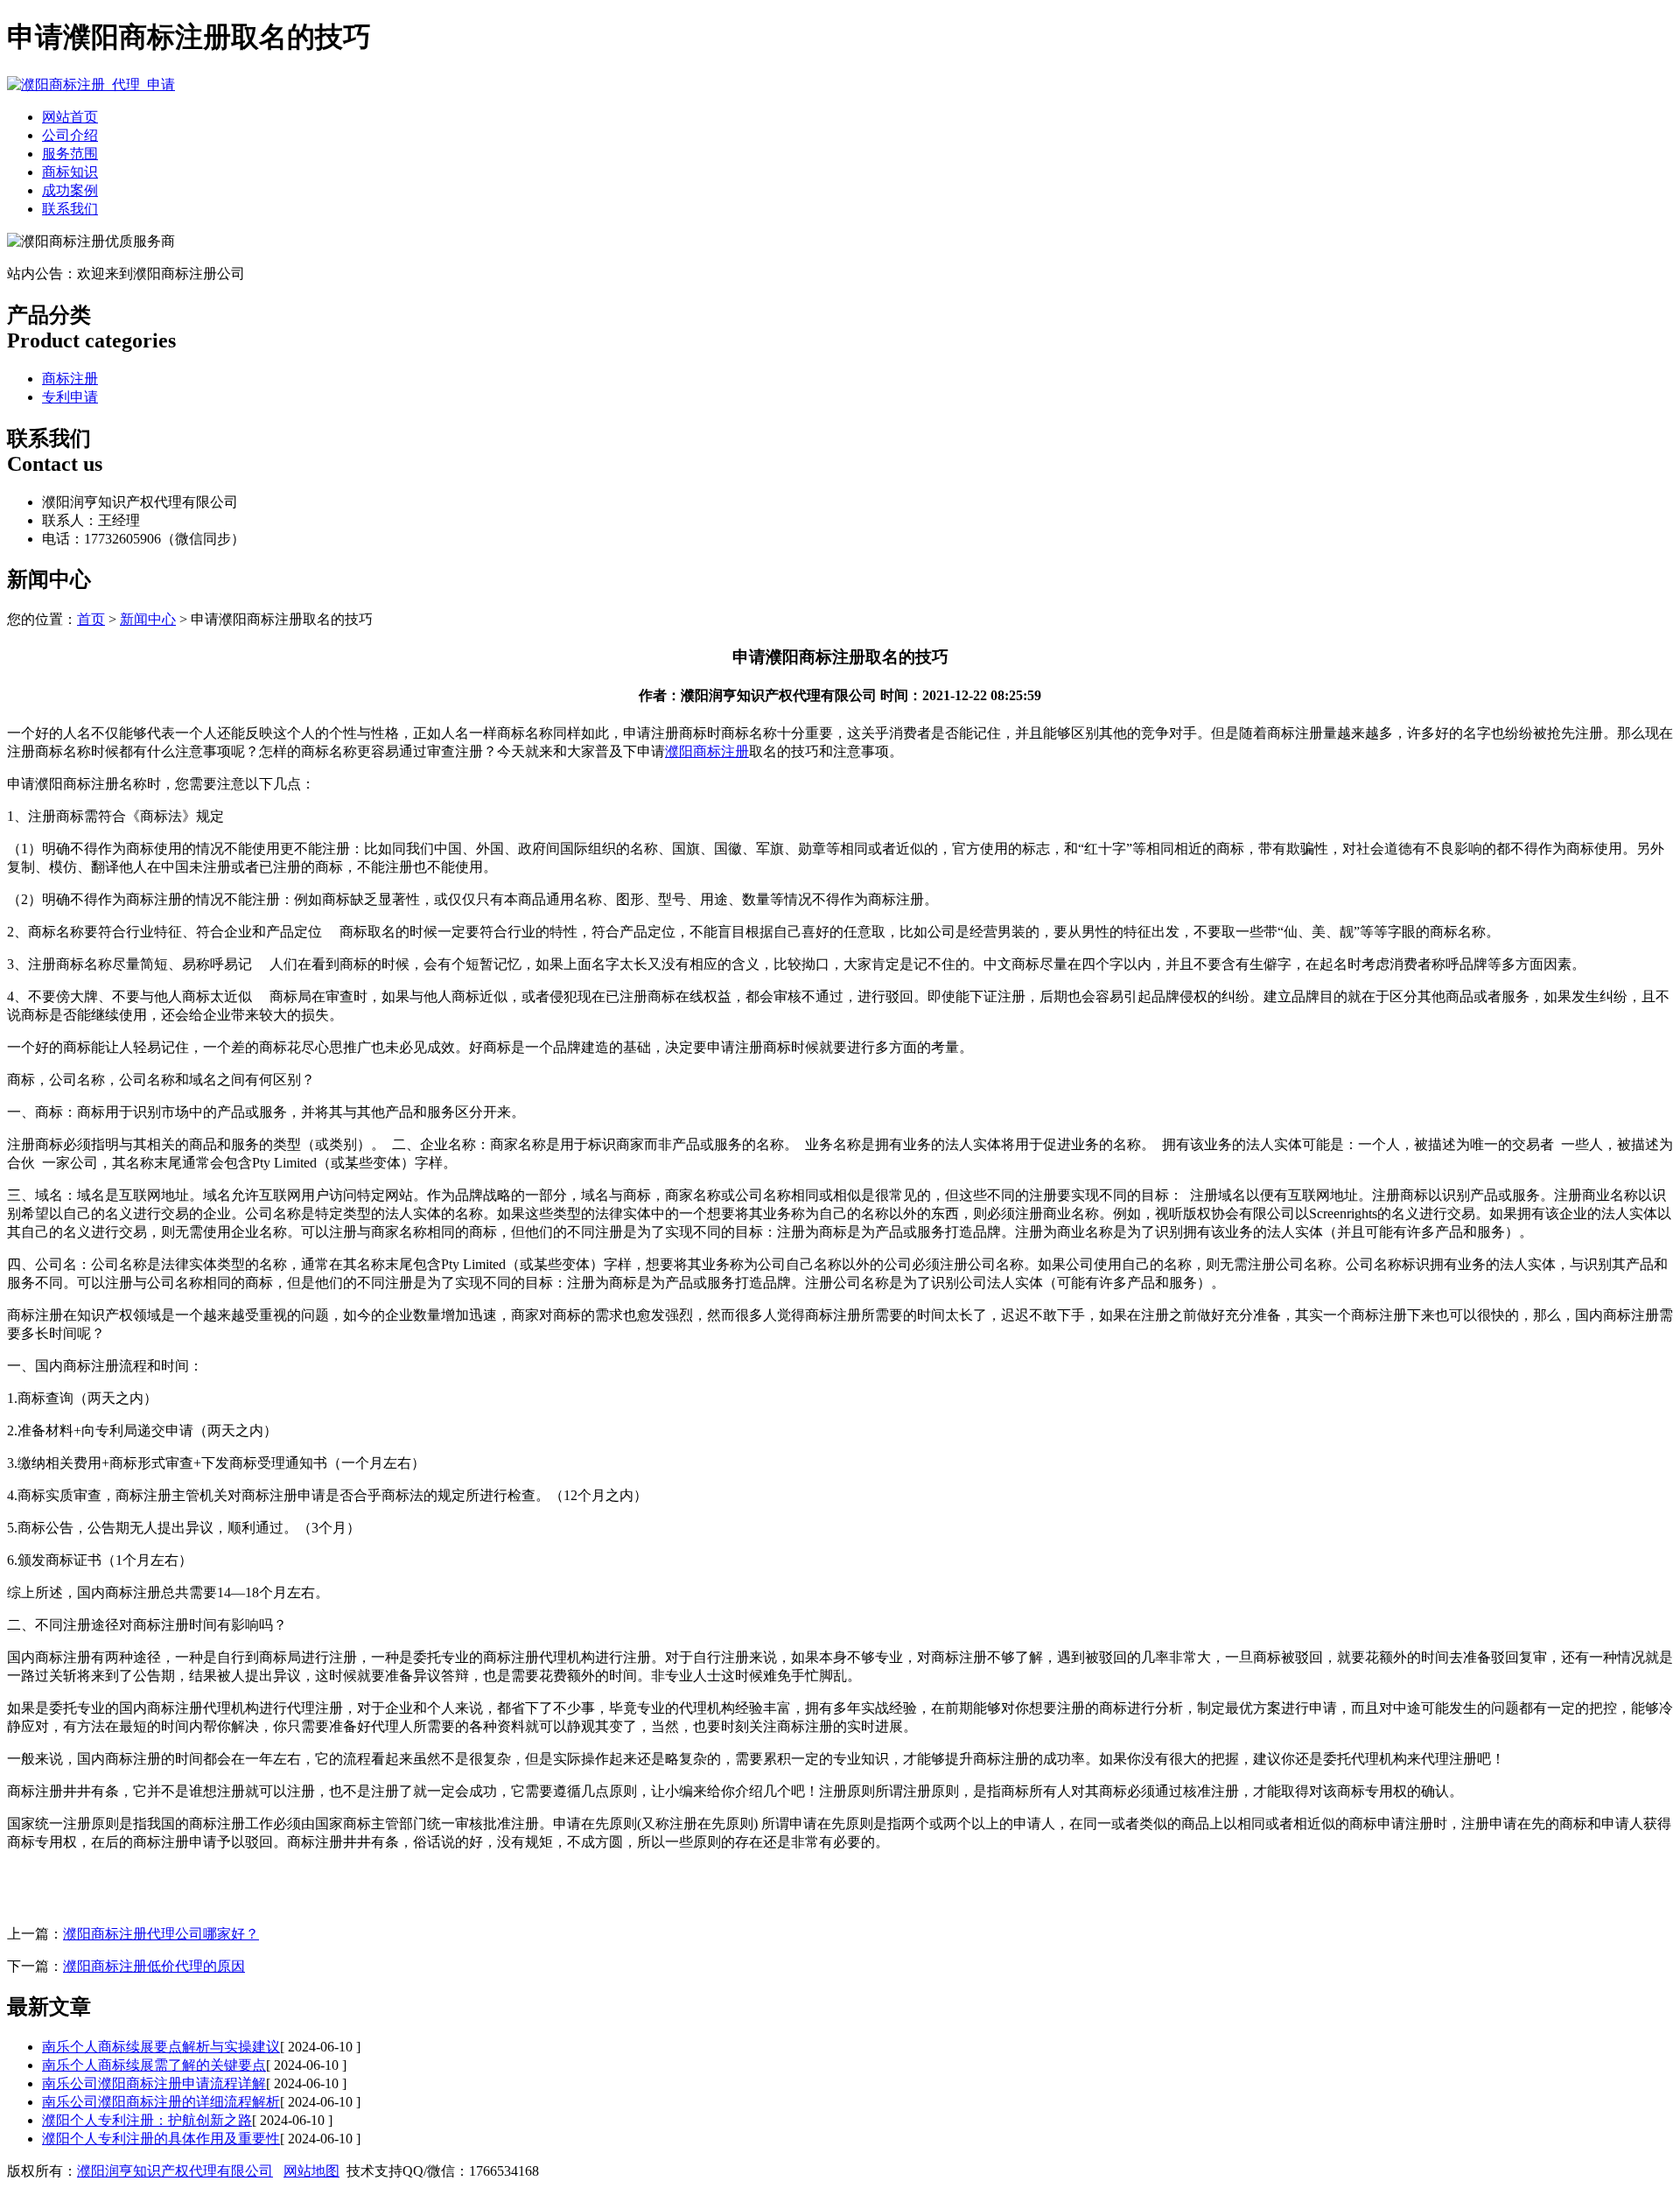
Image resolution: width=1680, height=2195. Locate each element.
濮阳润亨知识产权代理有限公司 (175, 2171)
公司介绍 (70, 135)
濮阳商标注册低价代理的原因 (154, 1966)
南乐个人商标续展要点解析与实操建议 (161, 2047)
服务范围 (70, 154)
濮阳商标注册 (707, 751)
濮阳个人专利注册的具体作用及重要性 (161, 2139)
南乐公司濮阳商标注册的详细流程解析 (161, 2102)
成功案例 (70, 190)
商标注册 (70, 379)
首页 (91, 619)
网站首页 (70, 117)
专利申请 (70, 397)
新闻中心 (148, 619)
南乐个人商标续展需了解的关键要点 (154, 2065)
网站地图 (311, 2171)
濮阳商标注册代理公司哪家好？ (161, 1934)
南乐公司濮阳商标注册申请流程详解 (154, 2083)
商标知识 (70, 172)
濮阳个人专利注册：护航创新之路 (147, 2120)
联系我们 (70, 209)
